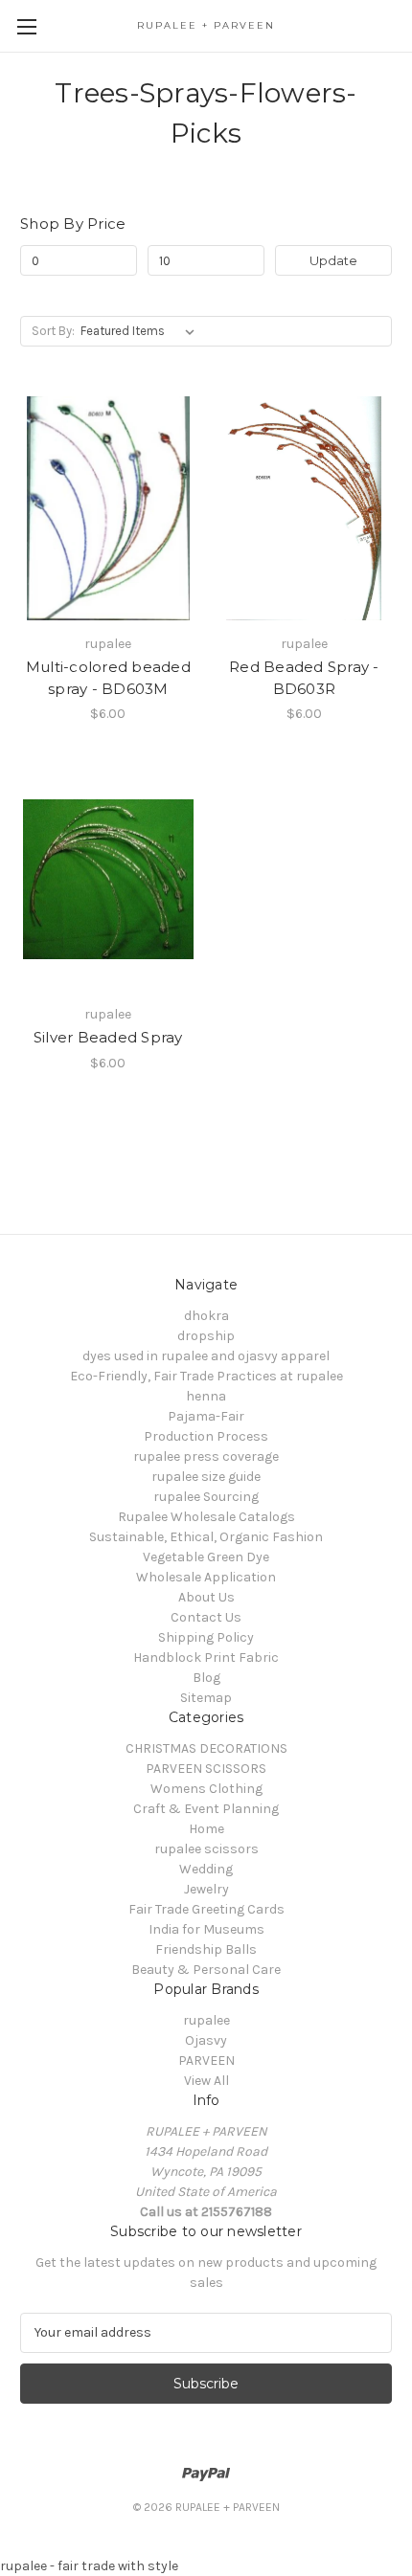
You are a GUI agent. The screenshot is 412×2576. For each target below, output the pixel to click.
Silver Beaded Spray (108, 1037)
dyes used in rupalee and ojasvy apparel (206, 1356)
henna (206, 1396)
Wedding (206, 1869)
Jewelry (206, 1889)
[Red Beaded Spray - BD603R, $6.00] (305, 508)
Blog (206, 1678)
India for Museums (206, 1929)
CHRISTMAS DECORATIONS (206, 1748)
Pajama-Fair (206, 1416)
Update (333, 260)
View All (206, 2081)
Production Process (206, 1436)
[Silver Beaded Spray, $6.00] (108, 879)
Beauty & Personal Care (206, 1970)
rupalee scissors (206, 1849)
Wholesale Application (206, 1577)
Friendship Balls (206, 1949)
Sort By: (53, 331)
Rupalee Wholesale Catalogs (206, 1517)
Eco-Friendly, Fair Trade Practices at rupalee (206, 1376)
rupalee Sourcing (206, 1497)
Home (206, 1829)
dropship (206, 1336)
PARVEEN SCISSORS (206, 1769)
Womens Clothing (206, 1789)
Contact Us (206, 1617)
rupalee (206, 2020)
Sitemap (206, 1698)
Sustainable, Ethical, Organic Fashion (206, 1537)
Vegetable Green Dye (206, 1557)
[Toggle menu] (26, 26)
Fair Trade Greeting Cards (206, 1909)
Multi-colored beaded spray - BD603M (108, 678)
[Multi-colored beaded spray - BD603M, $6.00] (108, 508)
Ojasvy (206, 2040)
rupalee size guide (206, 1477)
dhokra (206, 1316)
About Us (206, 1597)
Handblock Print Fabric (206, 1658)
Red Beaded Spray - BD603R (304, 678)
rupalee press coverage (206, 1456)
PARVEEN (206, 2061)
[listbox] (141, 331)
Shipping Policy (206, 1637)
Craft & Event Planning (206, 1809)
